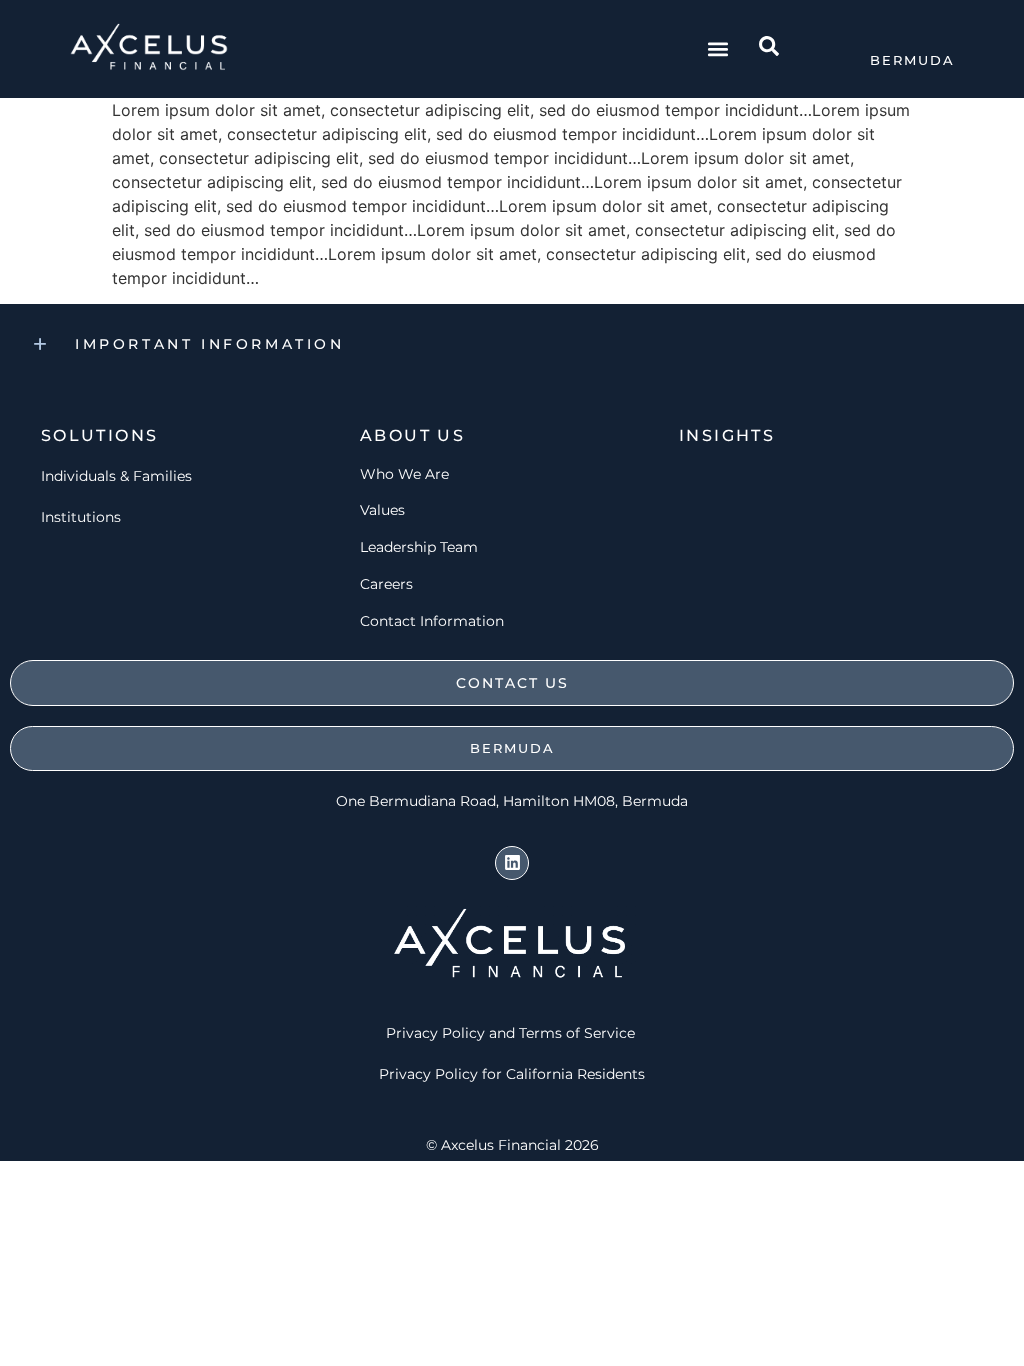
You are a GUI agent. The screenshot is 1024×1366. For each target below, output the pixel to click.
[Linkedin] (512, 863)
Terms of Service (579, 1033)
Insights (727, 435)
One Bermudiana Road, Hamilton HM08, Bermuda (512, 801)
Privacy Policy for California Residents (512, 1074)
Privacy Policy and (450, 1033)
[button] (717, 49)
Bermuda (912, 60)
